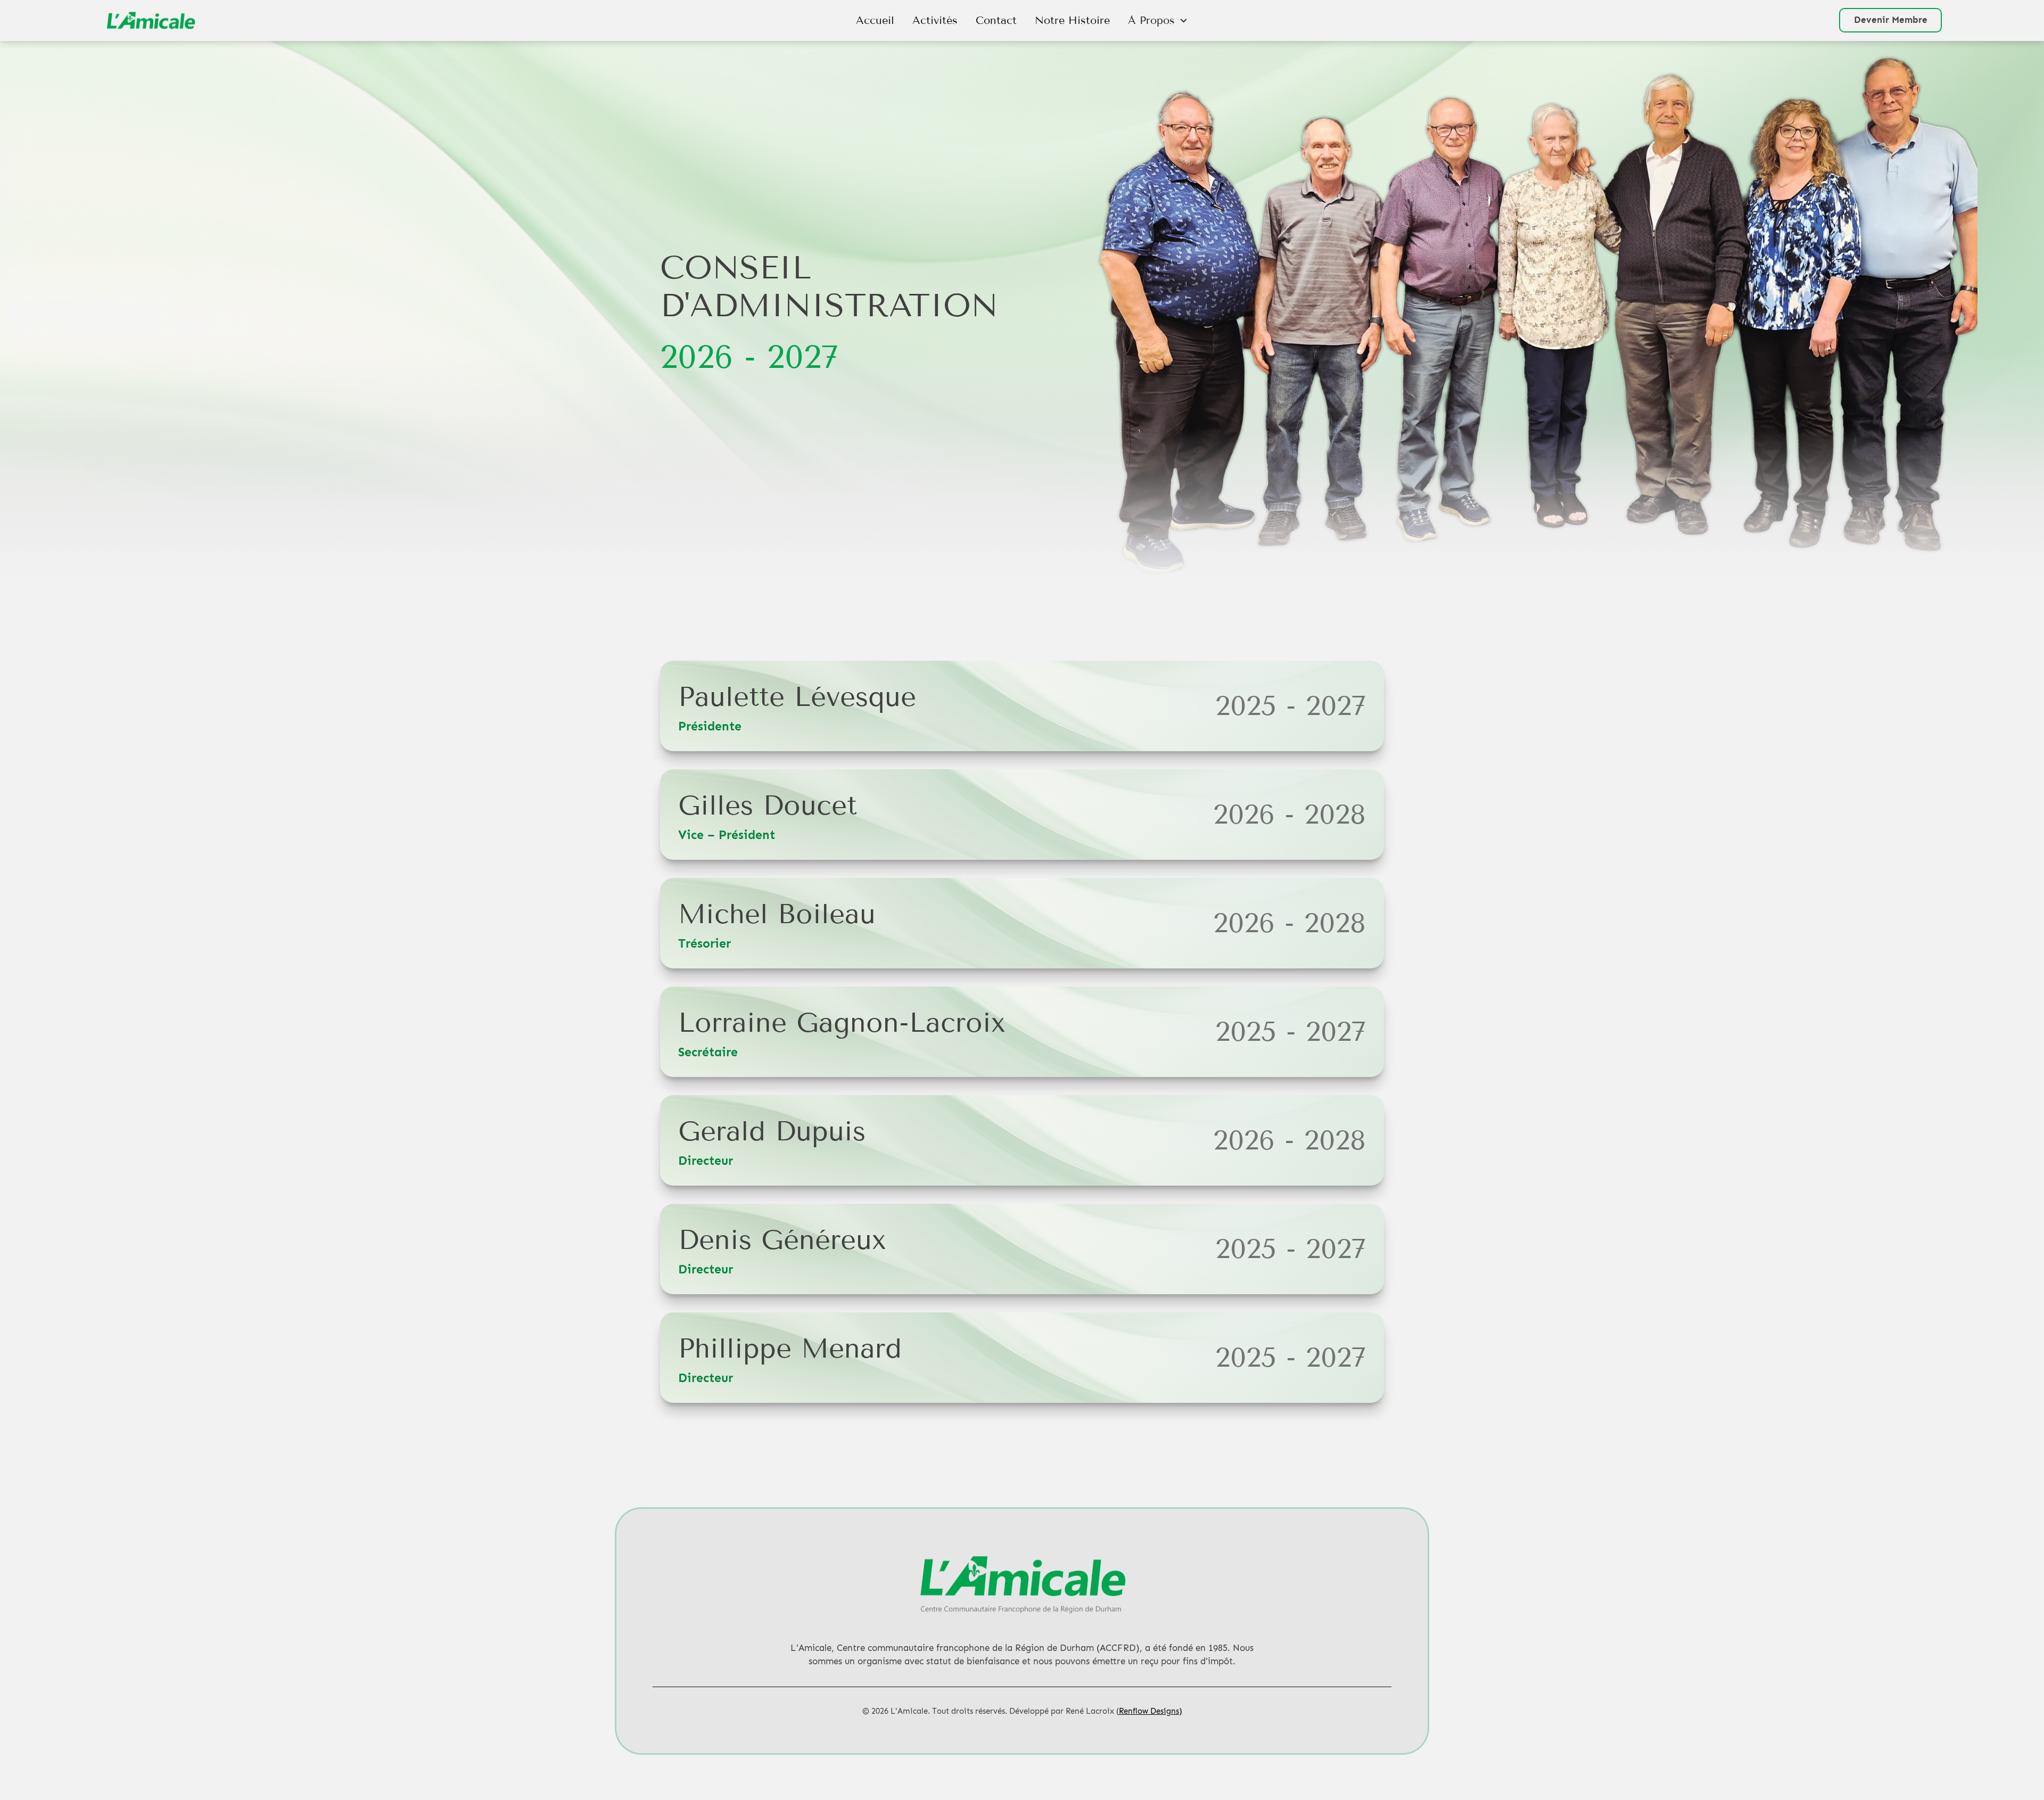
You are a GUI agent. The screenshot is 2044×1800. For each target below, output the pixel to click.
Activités (935, 20)
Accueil (875, 20)
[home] (254, 20)
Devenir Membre (1891, 20)
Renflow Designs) (1151, 1711)
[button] (1158, 20)
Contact (996, 20)
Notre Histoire (1072, 20)
